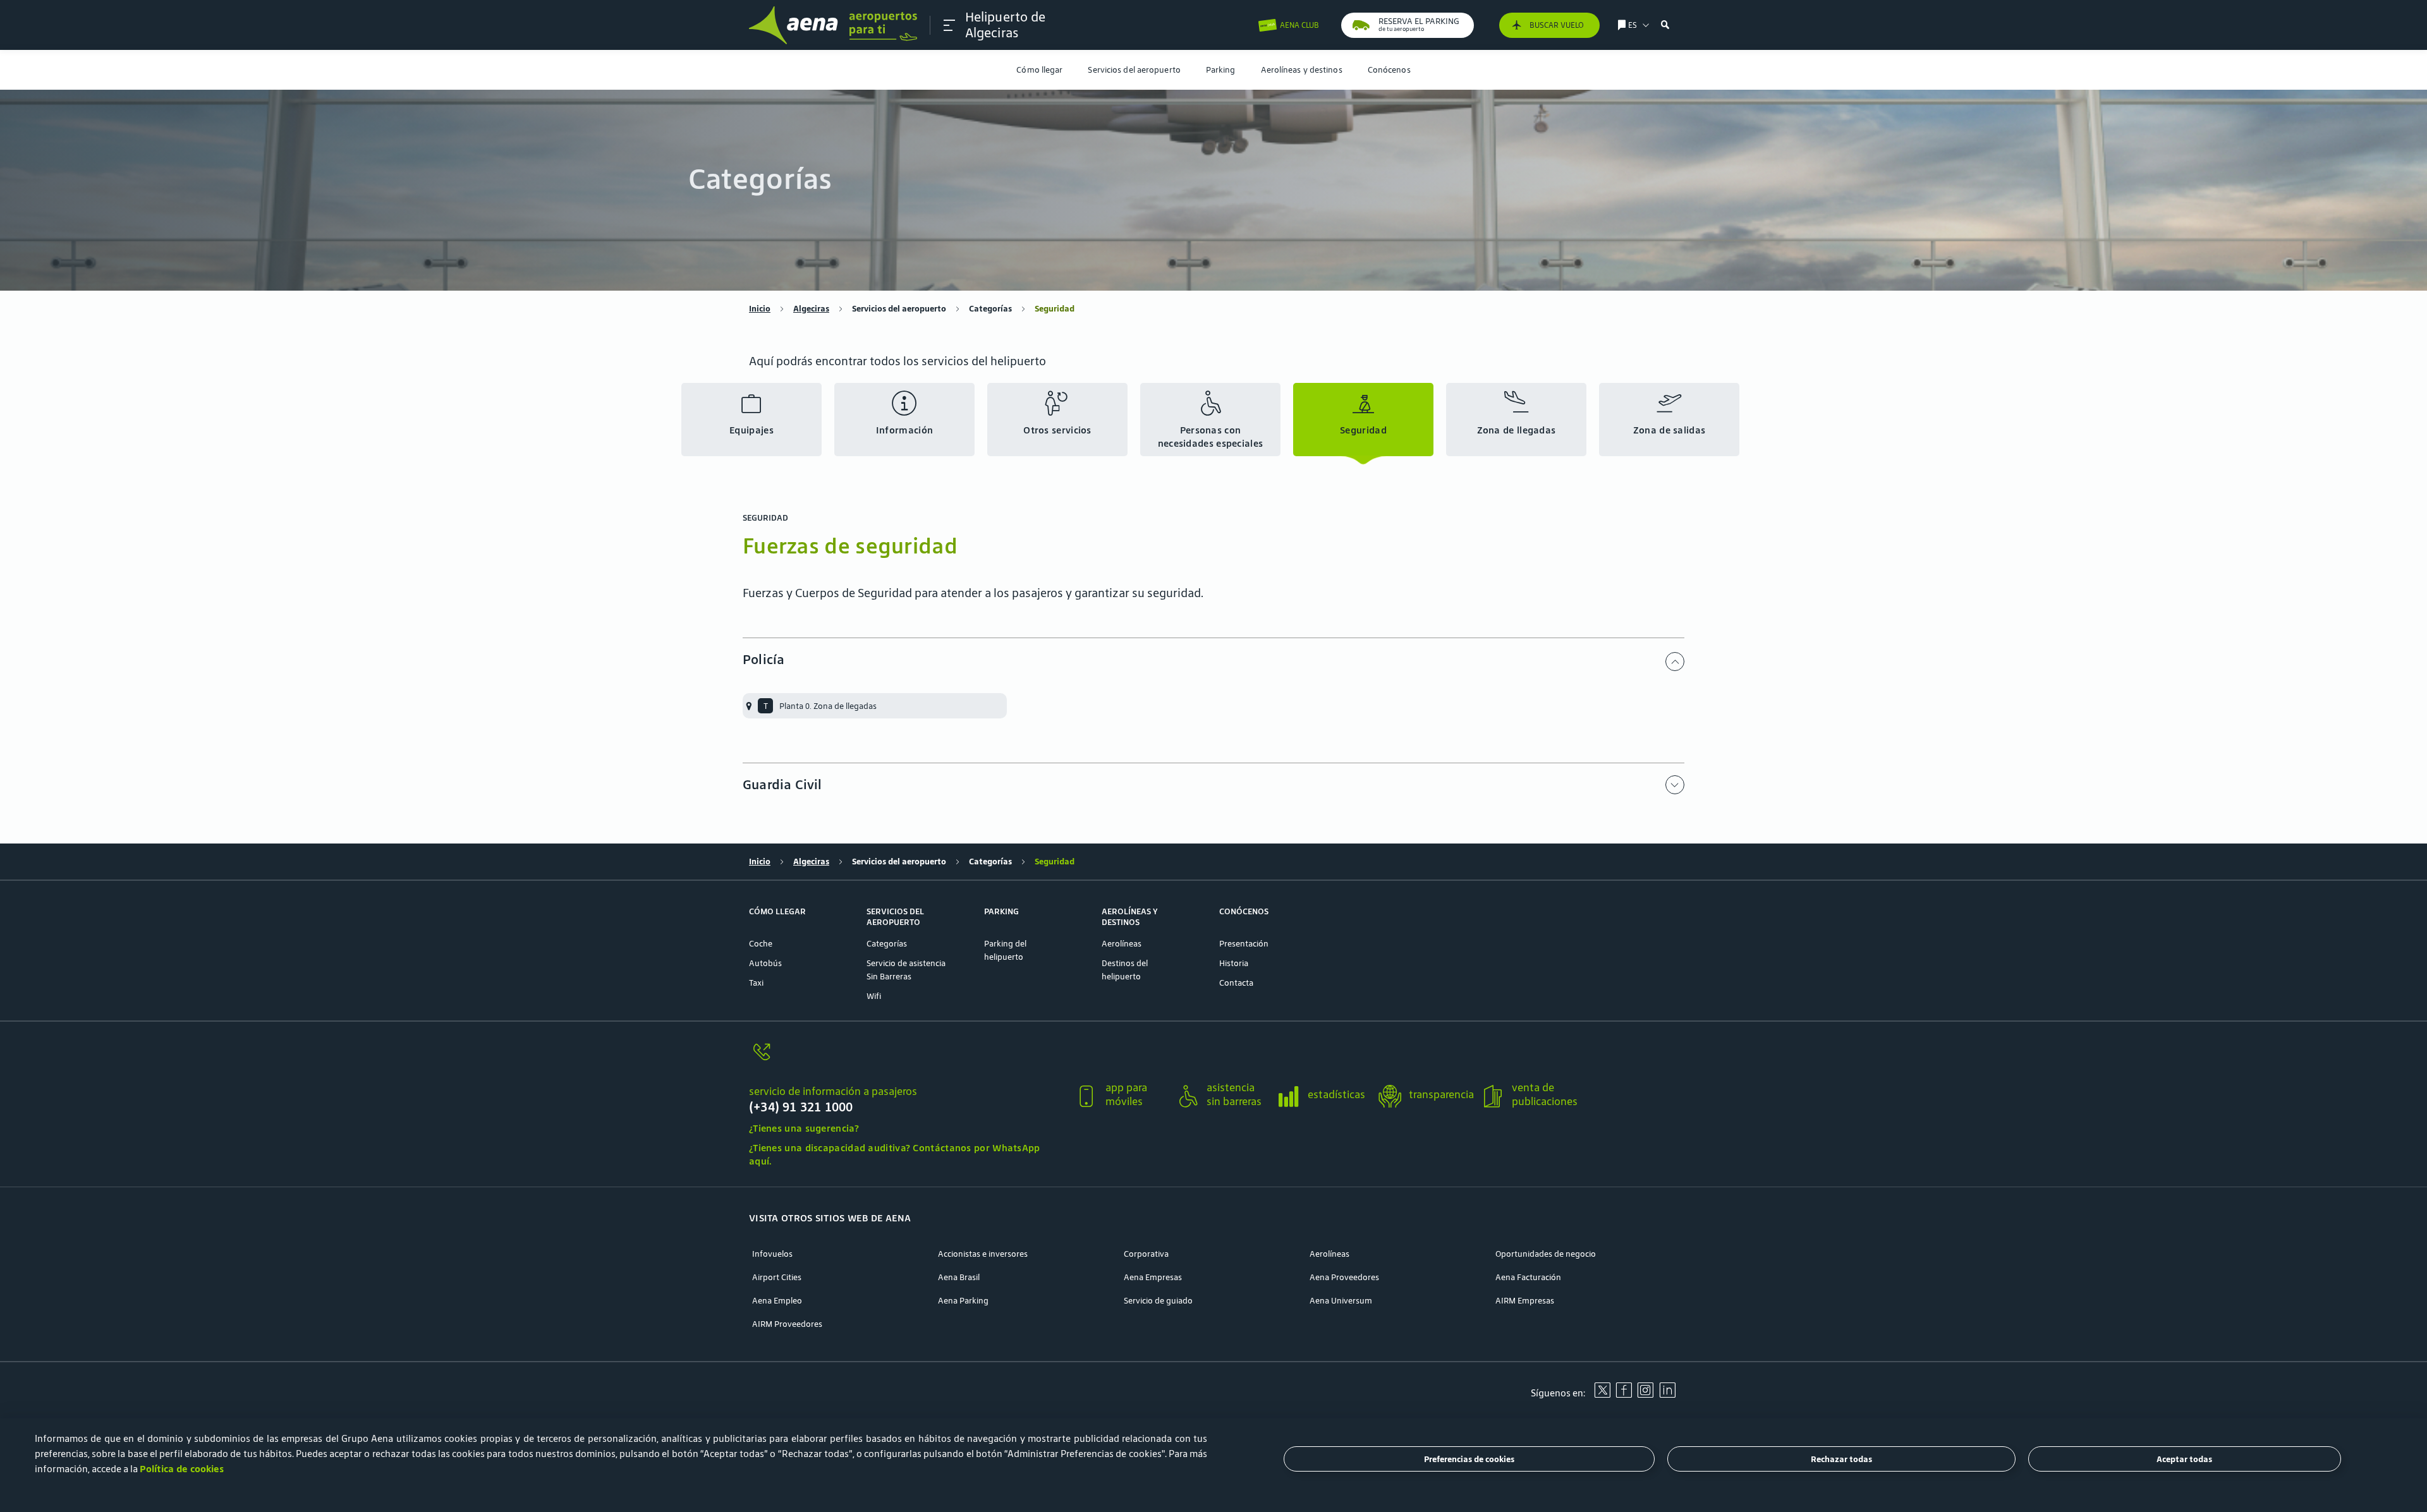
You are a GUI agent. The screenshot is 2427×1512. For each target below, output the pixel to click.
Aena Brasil (959, 1277)
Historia (1234, 963)
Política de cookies (182, 1469)
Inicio (760, 309)
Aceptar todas (2184, 1459)
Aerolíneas (1122, 944)
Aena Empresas (1153, 1277)
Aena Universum (1341, 1301)
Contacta (1236, 983)
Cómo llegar (1039, 70)
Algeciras (811, 309)
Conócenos (1389, 70)
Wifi (874, 996)
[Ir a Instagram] (1645, 1394)
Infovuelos (772, 1254)
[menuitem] (1039, 70)
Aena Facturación (1528, 1277)
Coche (761, 944)
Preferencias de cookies (1469, 1459)
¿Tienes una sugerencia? (804, 1128)
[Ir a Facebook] (1624, 1394)
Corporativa (1146, 1254)
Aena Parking (963, 1301)
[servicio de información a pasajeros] (907, 1059)
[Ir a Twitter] (1602, 1394)
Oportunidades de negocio (1546, 1254)
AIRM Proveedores (787, 1324)
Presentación (1244, 944)
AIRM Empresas (1525, 1301)
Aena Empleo (777, 1301)
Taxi (756, 983)
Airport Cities (777, 1277)
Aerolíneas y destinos (1302, 70)
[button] (949, 25)
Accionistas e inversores (983, 1254)
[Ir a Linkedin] (1667, 1394)
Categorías (990, 309)
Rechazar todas (1841, 1459)
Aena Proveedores (1344, 1277)
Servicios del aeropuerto (1134, 70)
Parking (1221, 70)
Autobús (765, 963)
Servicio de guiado (1158, 1301)
